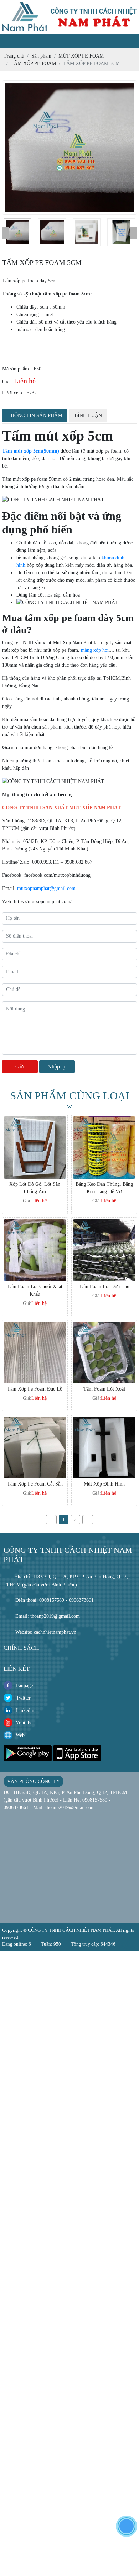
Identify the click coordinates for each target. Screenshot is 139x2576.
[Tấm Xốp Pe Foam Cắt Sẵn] (35, 1420)
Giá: (6, 382)
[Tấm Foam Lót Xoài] (104, 1325)
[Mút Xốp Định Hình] (104, 1420)
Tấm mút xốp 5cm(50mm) (31, 451)
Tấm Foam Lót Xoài (104, 1389)
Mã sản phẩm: (16, 369)
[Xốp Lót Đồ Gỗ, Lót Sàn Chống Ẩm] (35, 1120)
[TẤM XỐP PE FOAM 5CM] (17, 232)
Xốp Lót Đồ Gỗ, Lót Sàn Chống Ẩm (35, 1188)
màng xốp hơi (95, 650)
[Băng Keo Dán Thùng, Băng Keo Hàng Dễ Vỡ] (104, 1120)
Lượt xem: (13, 393)
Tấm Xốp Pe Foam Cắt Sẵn (35, 1484)
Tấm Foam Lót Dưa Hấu (104, 1287)
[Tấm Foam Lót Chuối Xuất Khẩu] (35, 1223)
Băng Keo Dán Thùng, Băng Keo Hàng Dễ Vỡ (104, 1188)
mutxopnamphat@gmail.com (46, 888)
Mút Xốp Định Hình (104, 1484)
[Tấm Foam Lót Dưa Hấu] (104, 1223)
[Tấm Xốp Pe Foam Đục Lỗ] (35, 1325)
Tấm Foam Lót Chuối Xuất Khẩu (35, 1290)
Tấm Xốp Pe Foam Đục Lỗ (35, 1389)
